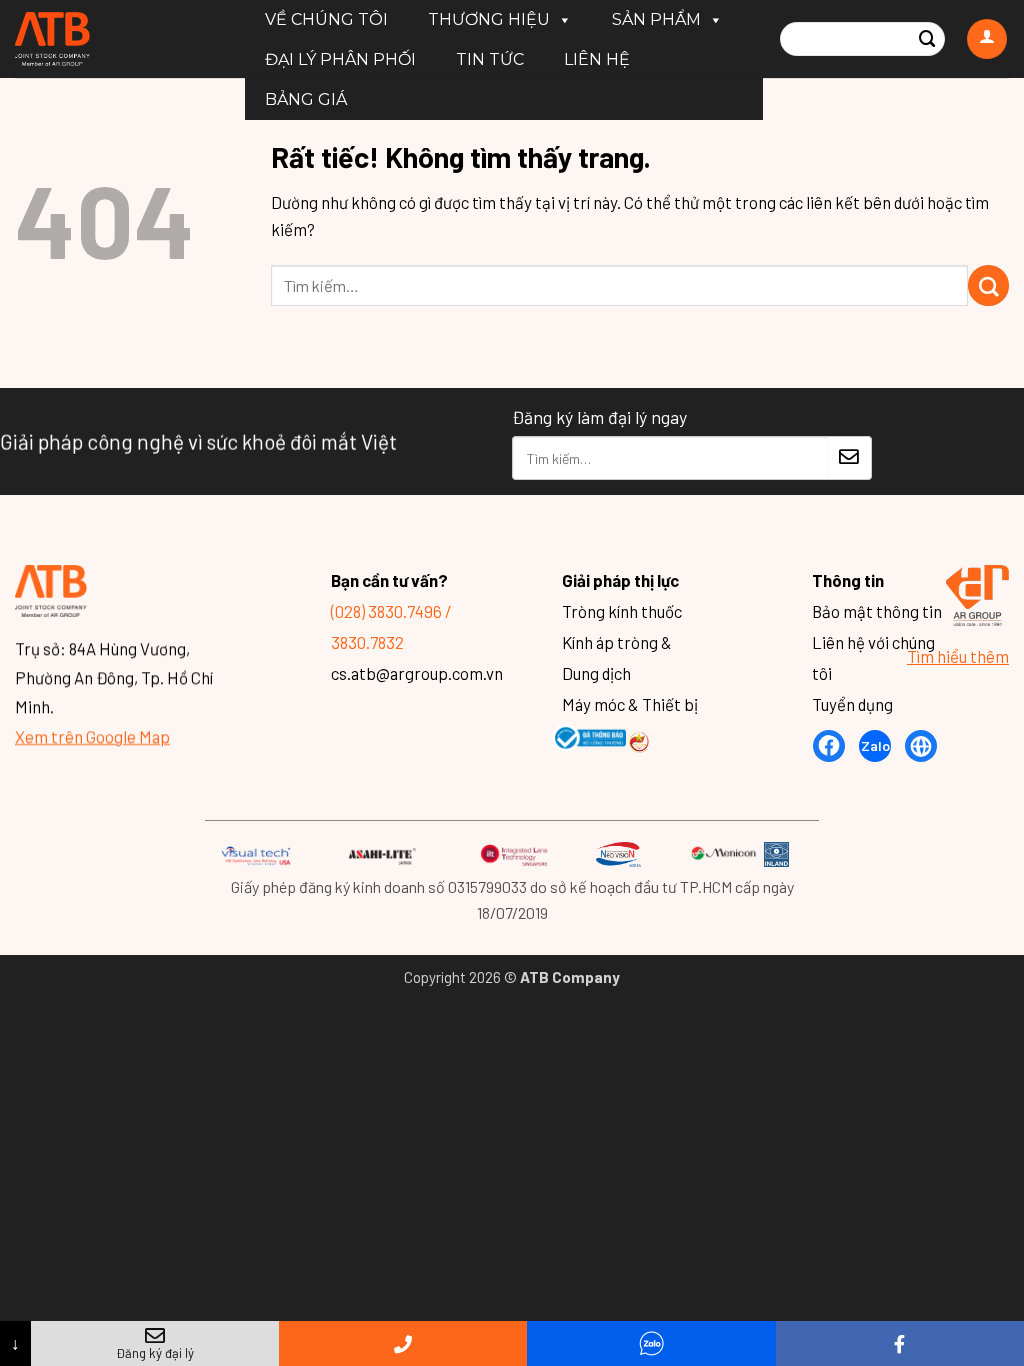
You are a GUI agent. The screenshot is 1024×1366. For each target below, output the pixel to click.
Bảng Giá (306, 99)
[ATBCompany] (115, 39)
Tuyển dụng (852, 704)
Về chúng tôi (326, 19)
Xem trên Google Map (92, 735)
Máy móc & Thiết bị (630, 704)
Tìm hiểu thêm (958, 655)
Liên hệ (597, 59)
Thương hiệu (489, 19)
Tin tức (490, 59)
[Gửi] (928, 39)
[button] (987, 39)
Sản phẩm (656, 19)
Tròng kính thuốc (622, 611)
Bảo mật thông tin (877, 611)
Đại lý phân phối (340, 59)
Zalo (875, 745)
